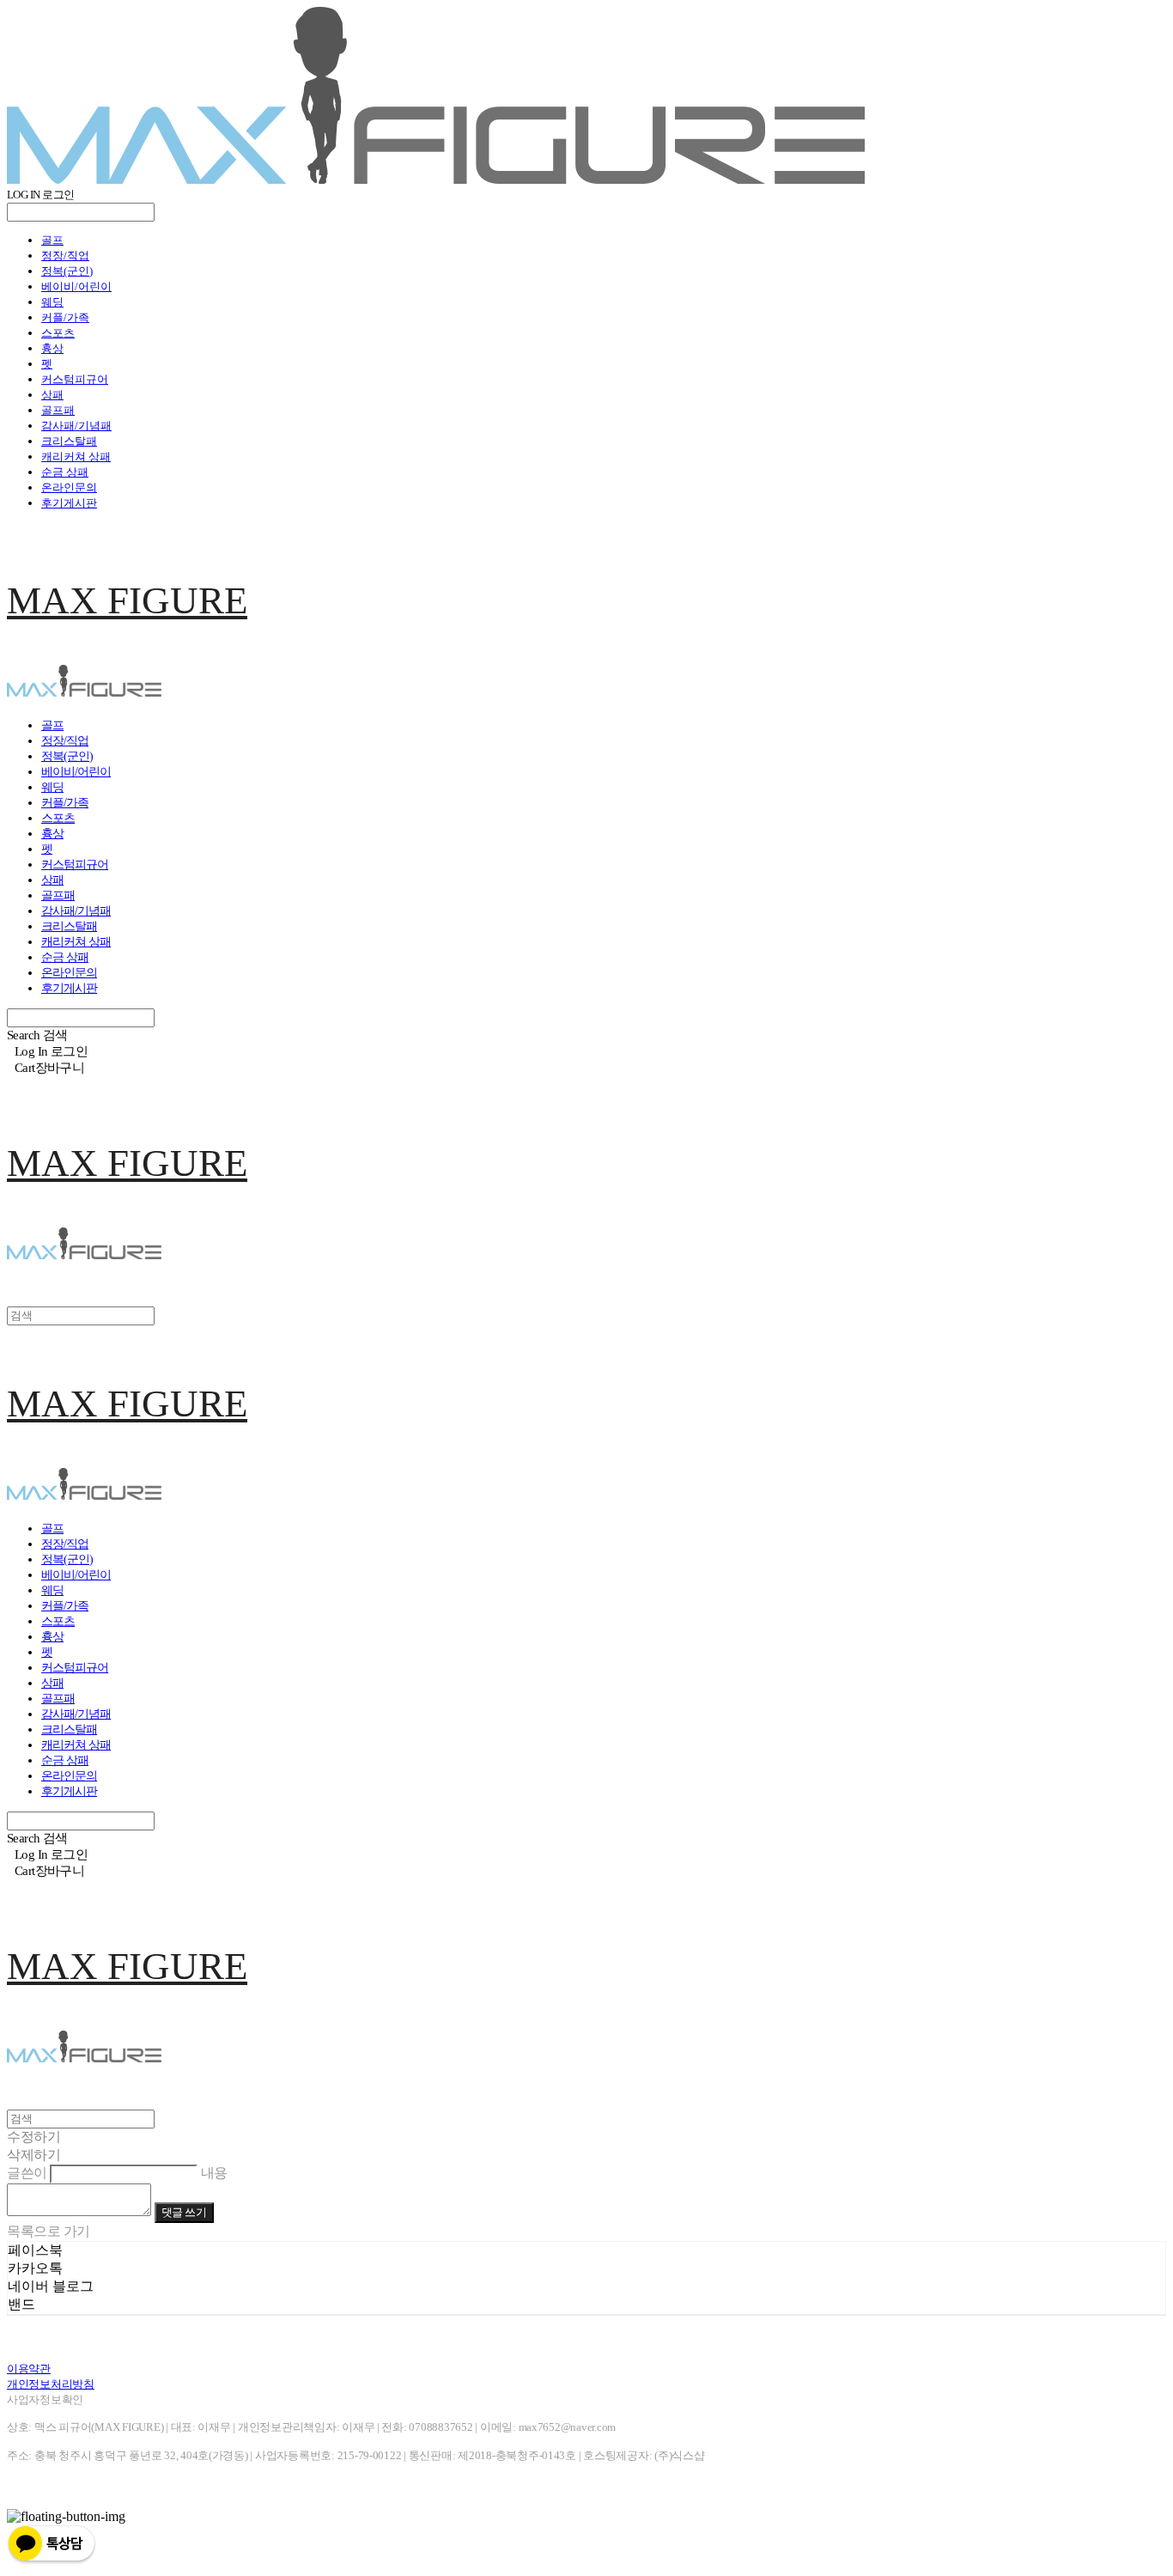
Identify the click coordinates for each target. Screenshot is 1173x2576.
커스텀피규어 (75, 379)
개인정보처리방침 (51, 2384)
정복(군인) (67, 271)
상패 (52, 395)
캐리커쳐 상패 (76, 457)
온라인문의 (69, 487)
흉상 (52, 348)
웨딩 (52, 302)
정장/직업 (65, 256)
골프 (52, 240)
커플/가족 (65, 317)
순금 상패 (65, 472)
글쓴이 (27, 2173)
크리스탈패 (69, 441)
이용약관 (29, 2369)
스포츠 (58, 333)
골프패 (58, 410)
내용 (214, 2173)
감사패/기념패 (76, 426)
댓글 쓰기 (184, 2212)
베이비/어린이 (76, 286)
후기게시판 (69, 503)
